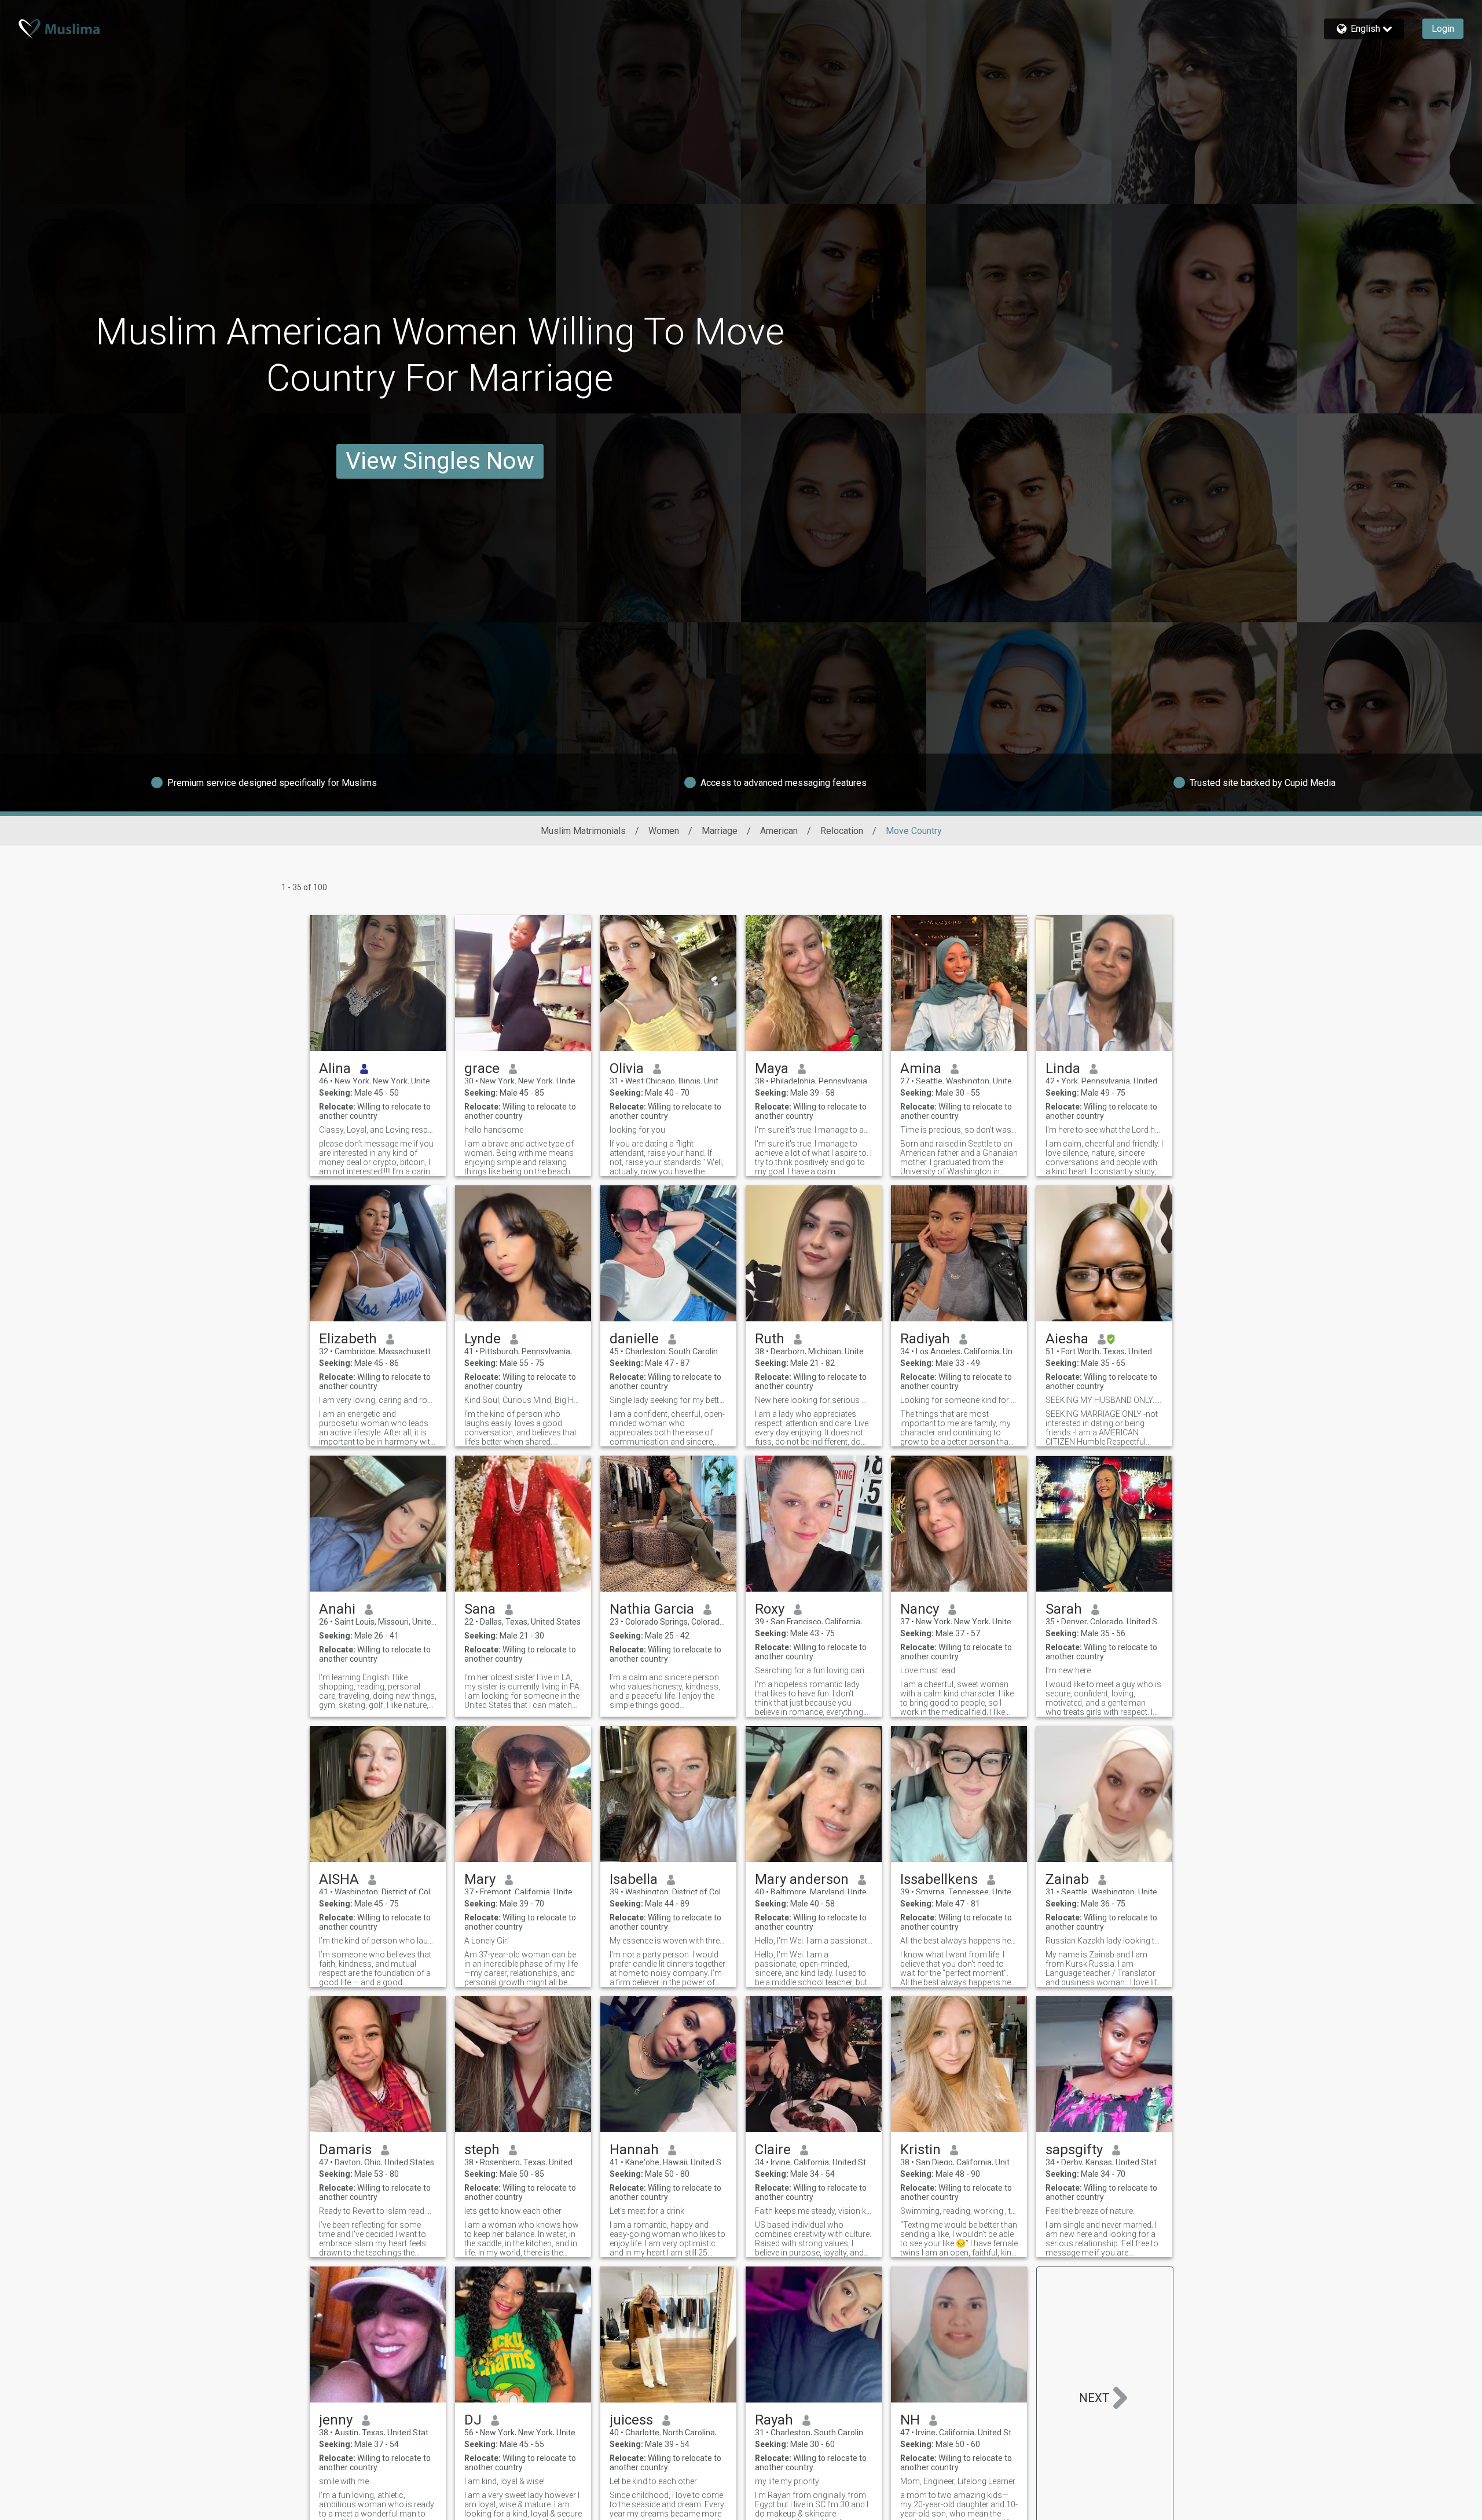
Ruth (770, 1339)
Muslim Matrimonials (583, 831)
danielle (634, 1339)
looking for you (637, 1130)
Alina (335, 1068)
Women (664, 831)
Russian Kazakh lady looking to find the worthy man (1104, 1941)
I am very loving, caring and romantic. (378, 1400)
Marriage (720, 831)
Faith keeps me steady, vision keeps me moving (814, 2211)
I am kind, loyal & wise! (505, 2481)
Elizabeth (348, 1339)
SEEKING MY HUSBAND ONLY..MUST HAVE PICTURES (1104, 1400)
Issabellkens (939, 1879)
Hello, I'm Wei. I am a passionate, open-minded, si (814, 1941)
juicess (631, 2420)
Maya (772, 1068)
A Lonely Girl (487, 1941)
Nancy (920, 1609)
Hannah (634, 2150)
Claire (773, 2150)
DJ (473, 2420)
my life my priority (787, 2481)
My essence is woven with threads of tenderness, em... (668, 1941)
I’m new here (1068, 1670)
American (779, 831)
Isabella (634, 1879)
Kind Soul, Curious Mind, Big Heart (523, 1400)
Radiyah (925, 1339)
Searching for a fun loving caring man (814, 1670)
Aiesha (1067, 1339)
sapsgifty (1074, 2150)
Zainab (1067, 1879)
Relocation (842, 831)
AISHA (339, 1879)
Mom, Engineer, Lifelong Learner (958, 2481)
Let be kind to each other (653, 2481)
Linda (1063, 1068)
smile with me (344, 2481)
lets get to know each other (513, 2211)
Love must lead (928, 1670)
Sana (480, 1609)
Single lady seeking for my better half (668, 1400)
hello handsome (494, 1130)
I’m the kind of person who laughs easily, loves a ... (378, 1941)
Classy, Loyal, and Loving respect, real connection (378, 1130)
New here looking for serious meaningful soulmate (814, 1400)
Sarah (1064, 1609)
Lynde (483, 1339)
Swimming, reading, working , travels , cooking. (959, 2211)
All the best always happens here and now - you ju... (959, 1941)
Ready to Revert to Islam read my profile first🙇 (378, 2211)
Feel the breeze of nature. (1090, 2211)
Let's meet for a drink (647, 2211)
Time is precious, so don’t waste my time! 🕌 (959, 1130)
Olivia (627, 1068)
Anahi (337, 1609)
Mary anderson (802, 1879)
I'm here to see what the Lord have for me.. (1104, 1130)
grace (482, 1068)
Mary (480, 1879)
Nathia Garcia (652, 1609)
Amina (921, 1068)
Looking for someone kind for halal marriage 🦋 (959, 1400)
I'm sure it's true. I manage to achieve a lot (814, 1130)
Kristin (920, 2150)
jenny (336, 2420)
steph (482, 2150)
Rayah (774, 2420)
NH (910, 2420)
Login (1443, 29)
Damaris (345, 2150)
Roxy (770, 1609)
